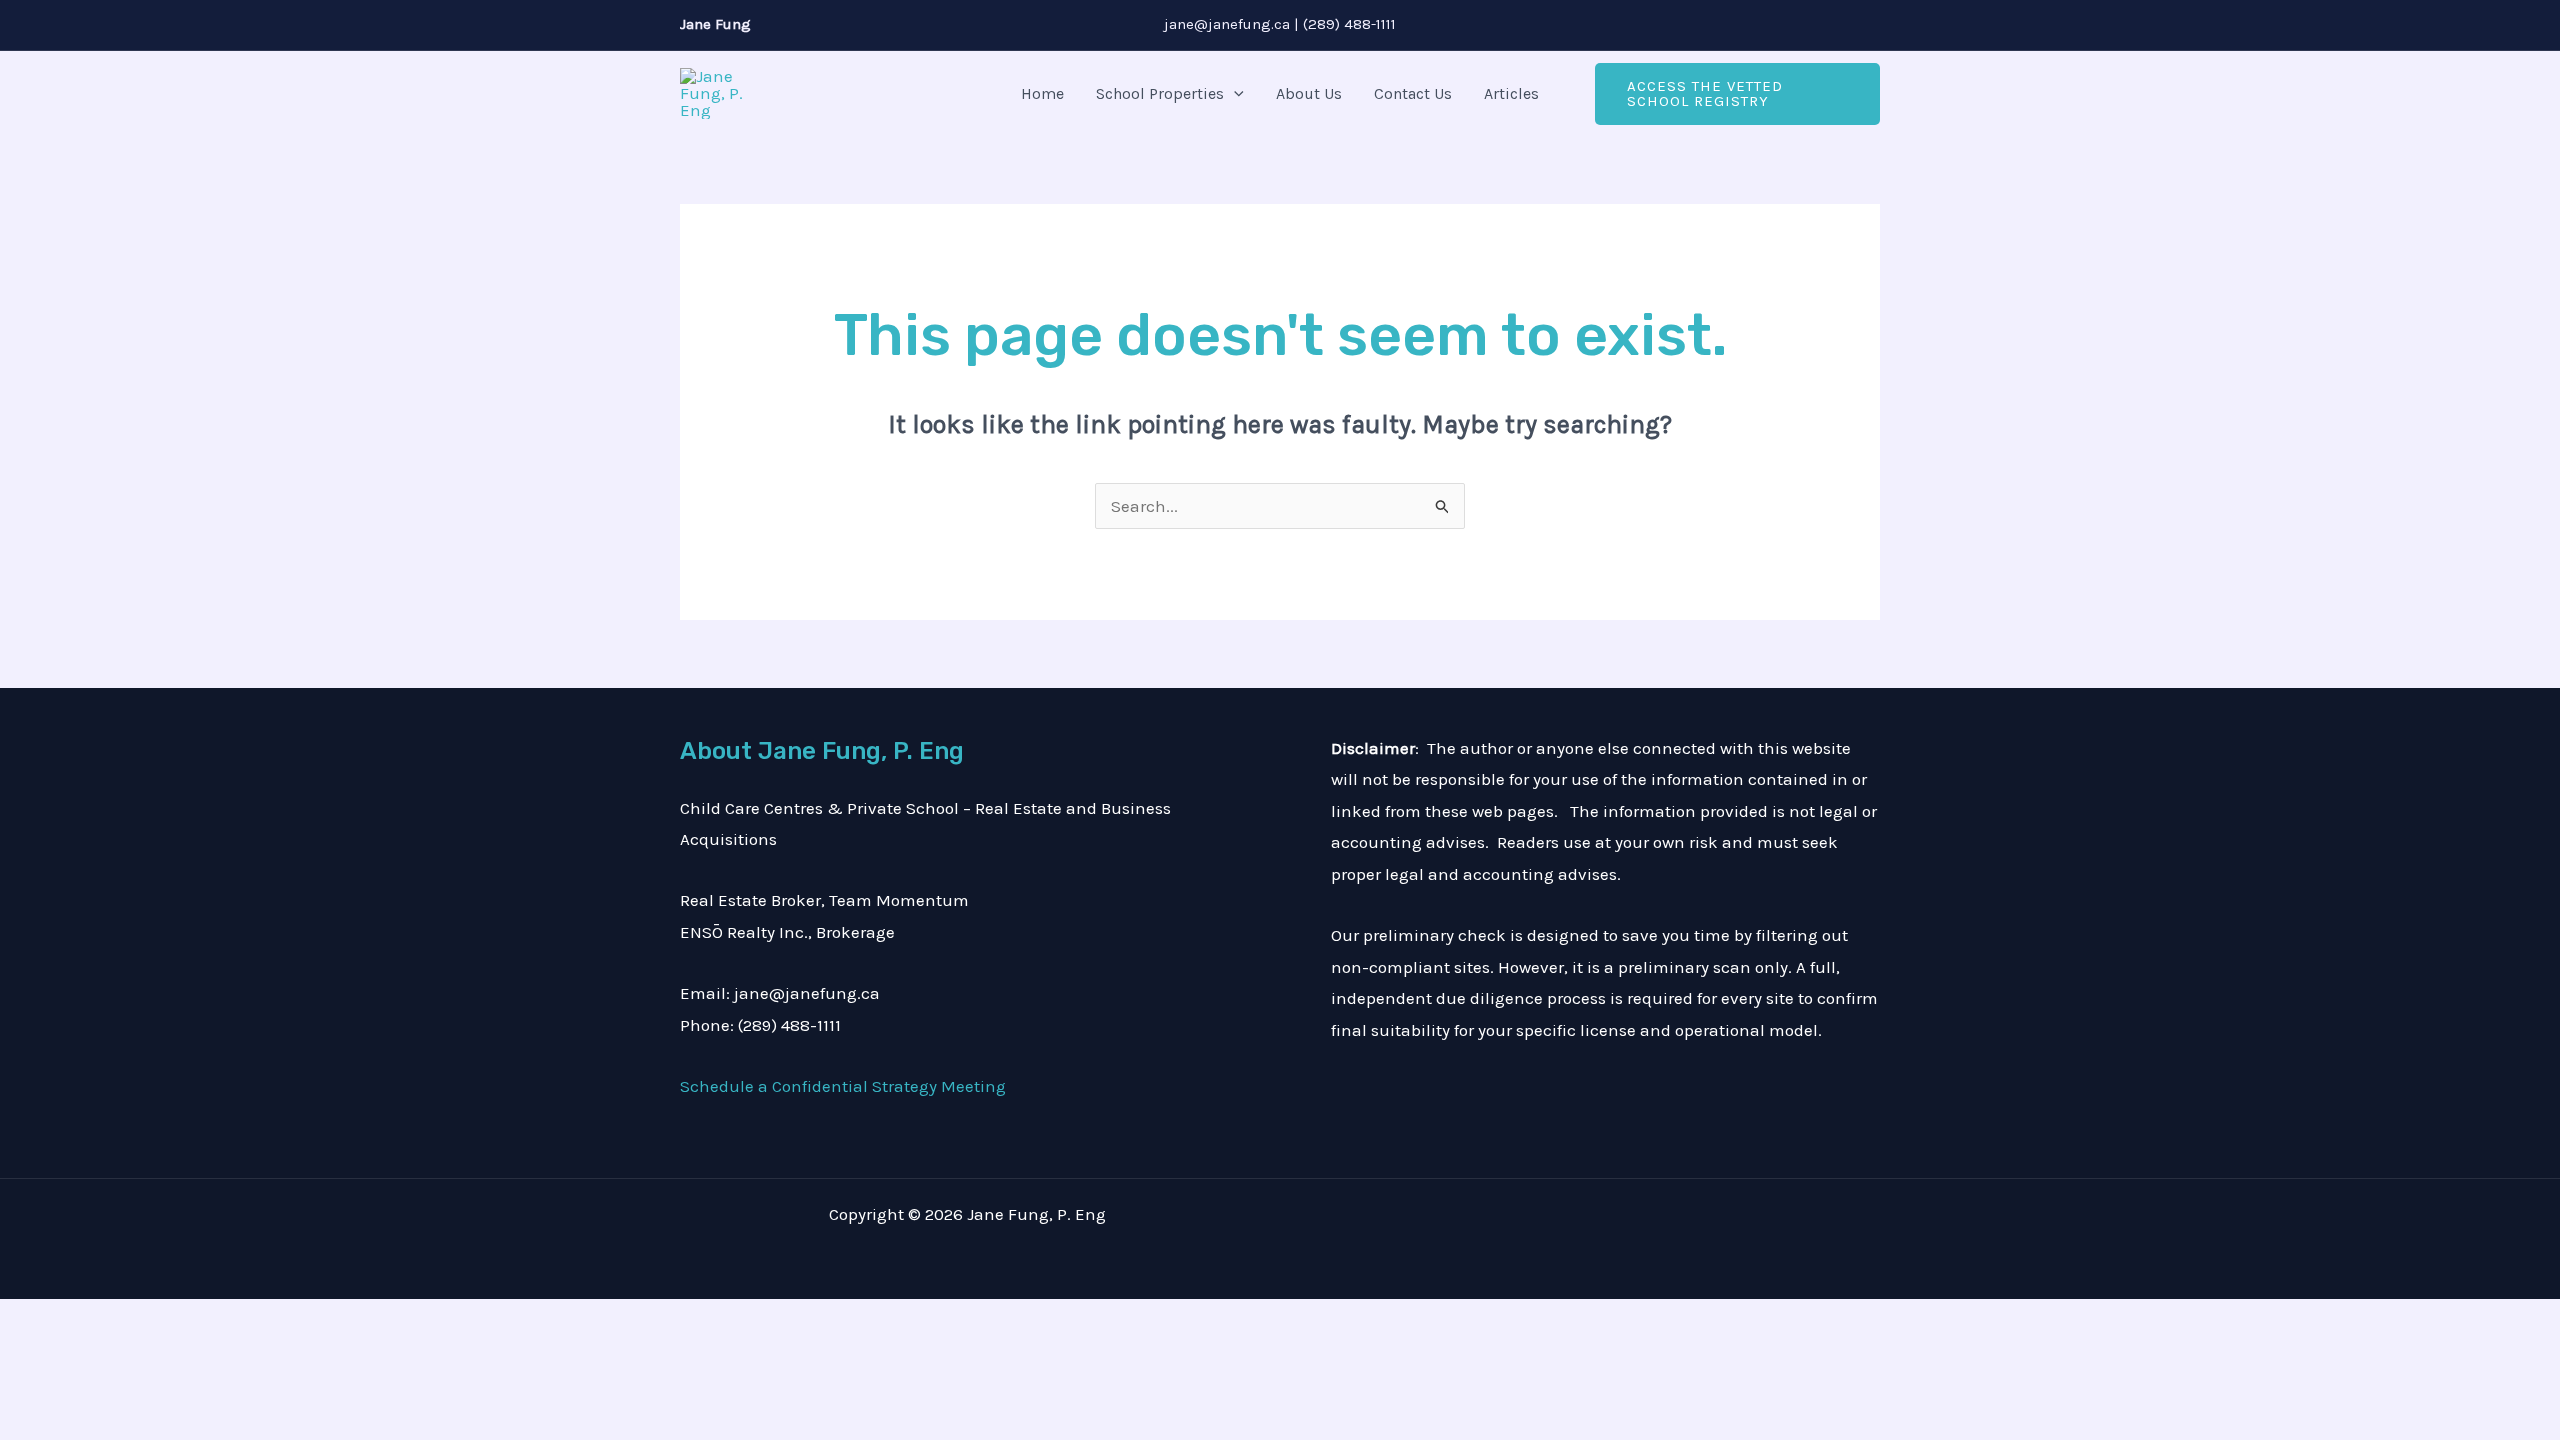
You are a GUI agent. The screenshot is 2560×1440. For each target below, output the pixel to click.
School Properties (1160, 93)
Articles (1511, 93)
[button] (1234, 94)
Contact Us (1413, 93)
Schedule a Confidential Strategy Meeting (843, 1086)
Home (1042, 93)
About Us (1309, 93)
